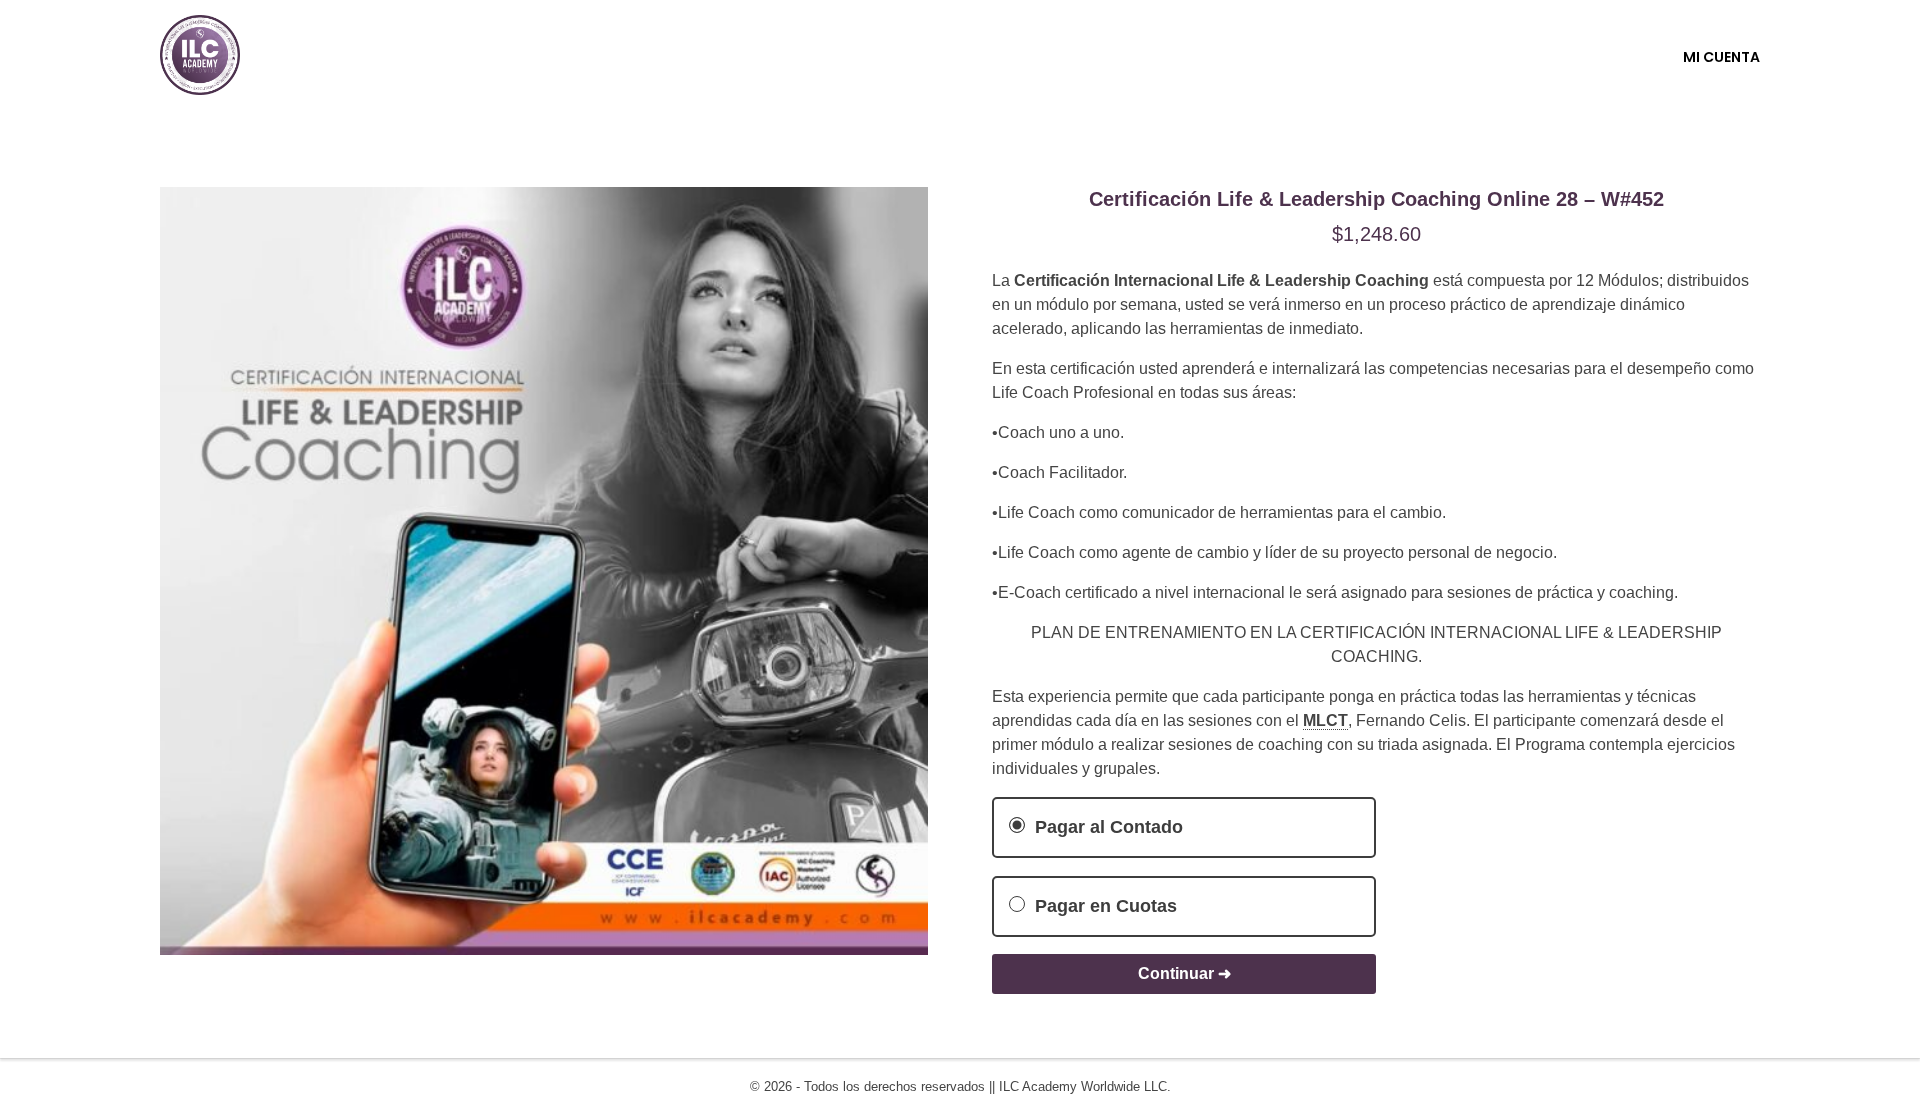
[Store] (200, 55)
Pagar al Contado (1106, 827)
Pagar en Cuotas (1103, 906)
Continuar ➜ (1184, 973)
